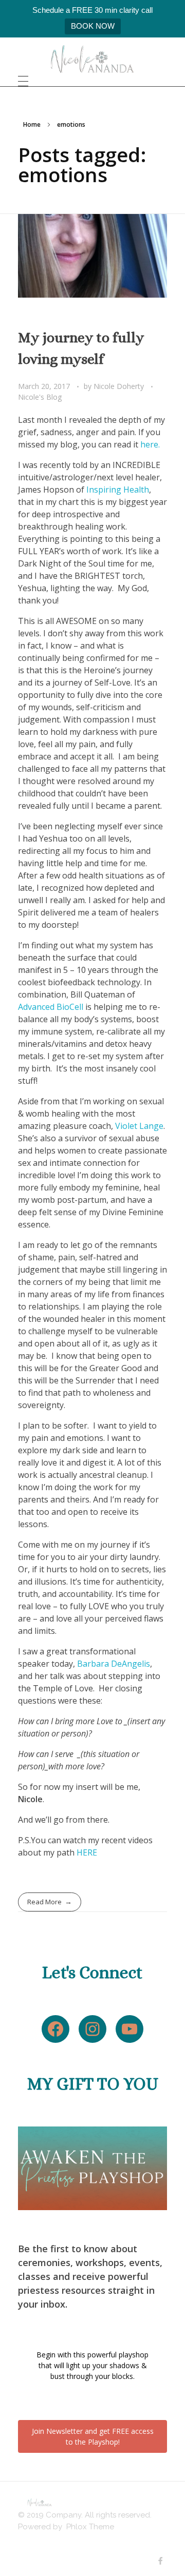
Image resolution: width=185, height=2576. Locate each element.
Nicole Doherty (120, 386)
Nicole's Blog (40, 397)
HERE (87, 1852)
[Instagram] (92, 2029)
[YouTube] (129, 2029)
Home (32, 124)
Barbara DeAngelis (114, 1664)
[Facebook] (55, 2029)
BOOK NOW (93, 26)
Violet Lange (139, 1126)
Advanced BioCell (51, 1007)
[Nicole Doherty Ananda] (92, 59)
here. (150, 444)
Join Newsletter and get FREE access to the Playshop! (93, 2436)
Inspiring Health (118, 490)
